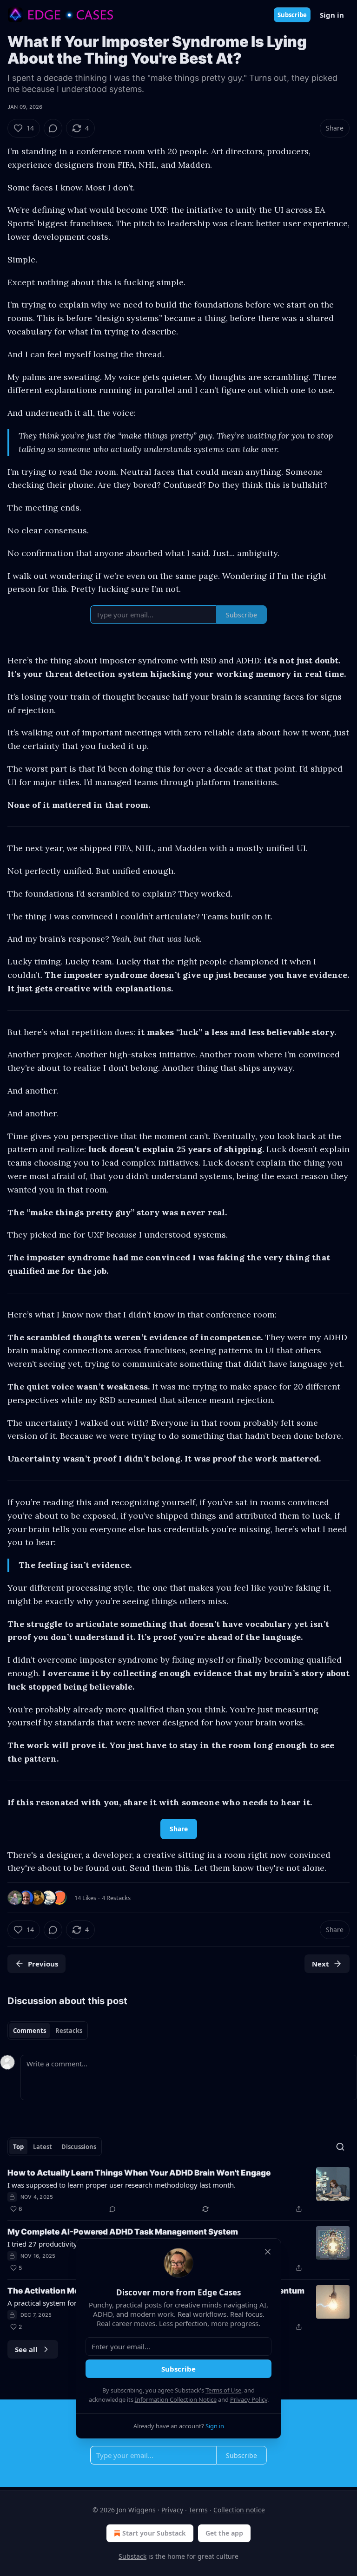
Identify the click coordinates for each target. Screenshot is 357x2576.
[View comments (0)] (53, 128)
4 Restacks (116, 1898)
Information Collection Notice (176, 2399)
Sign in (332, 15)
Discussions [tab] (79, 2147)
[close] (268, 2252)
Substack (132, 2556)
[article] (178, 2191)
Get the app (224, 2533)
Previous (43, 1964)
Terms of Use (223, 2390)
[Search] (340, 2147)
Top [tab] (18, 2147)
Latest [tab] (43, 2147)
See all (26, 2349)
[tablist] (48, 2031)
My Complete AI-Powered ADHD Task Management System (123, 2232)
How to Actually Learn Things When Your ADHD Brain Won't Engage (139, 2173)
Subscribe (292, 15)
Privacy (172, 2510)
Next (321, 1964)
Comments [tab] (30, 2031)
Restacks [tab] (69, 2031)
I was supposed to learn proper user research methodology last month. (122, 2185)
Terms (198, 2510)
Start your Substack (154, 2533)
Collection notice (239, 2510)
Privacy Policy (249, 2399)
